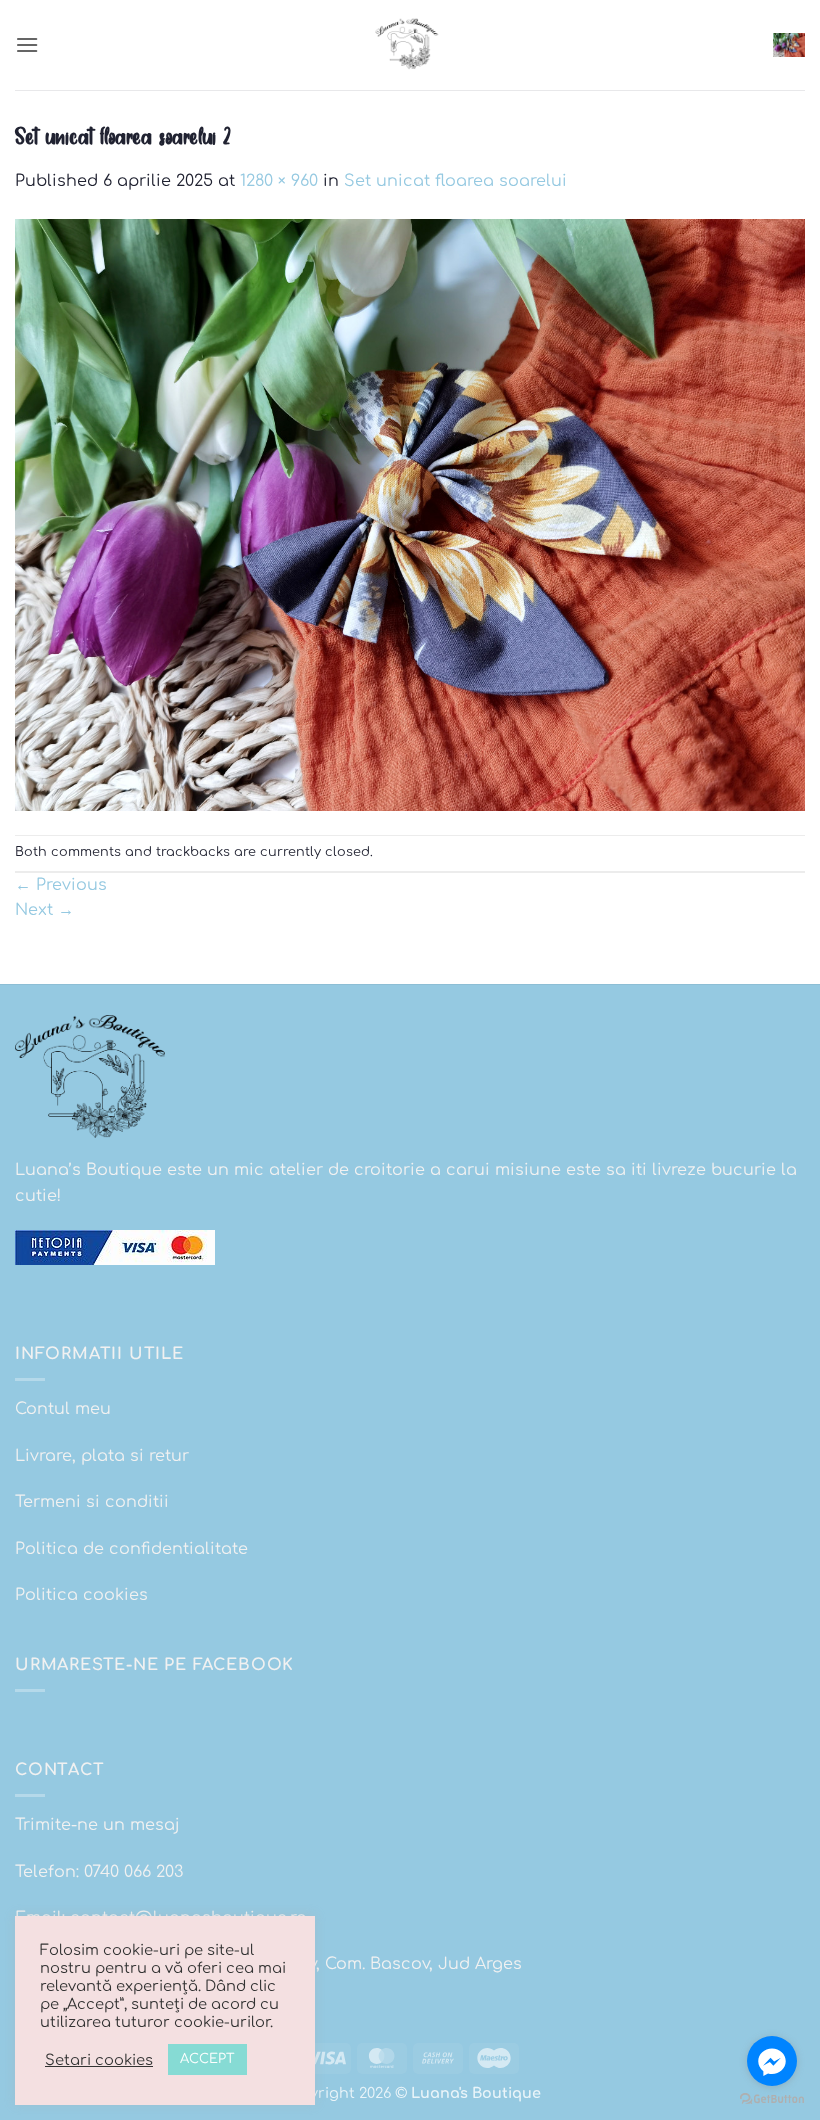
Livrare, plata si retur (102, 1456)
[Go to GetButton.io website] (772, 2099)
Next (44, 910)
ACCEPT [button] (207, 2059)
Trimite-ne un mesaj (97, 1825)
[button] (27, 44)
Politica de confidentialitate (131, 1549)
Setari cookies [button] (99, 2060)
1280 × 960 (279, 181)
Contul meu (63, 1409)
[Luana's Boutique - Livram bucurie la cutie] (410, 45)
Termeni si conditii (92, 1502)
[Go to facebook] (772, 2061)
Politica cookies (81, 1595)
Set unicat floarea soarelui (455, 181)
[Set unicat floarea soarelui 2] (410, 514)
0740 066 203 (133, 1872)
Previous (61, 885)
